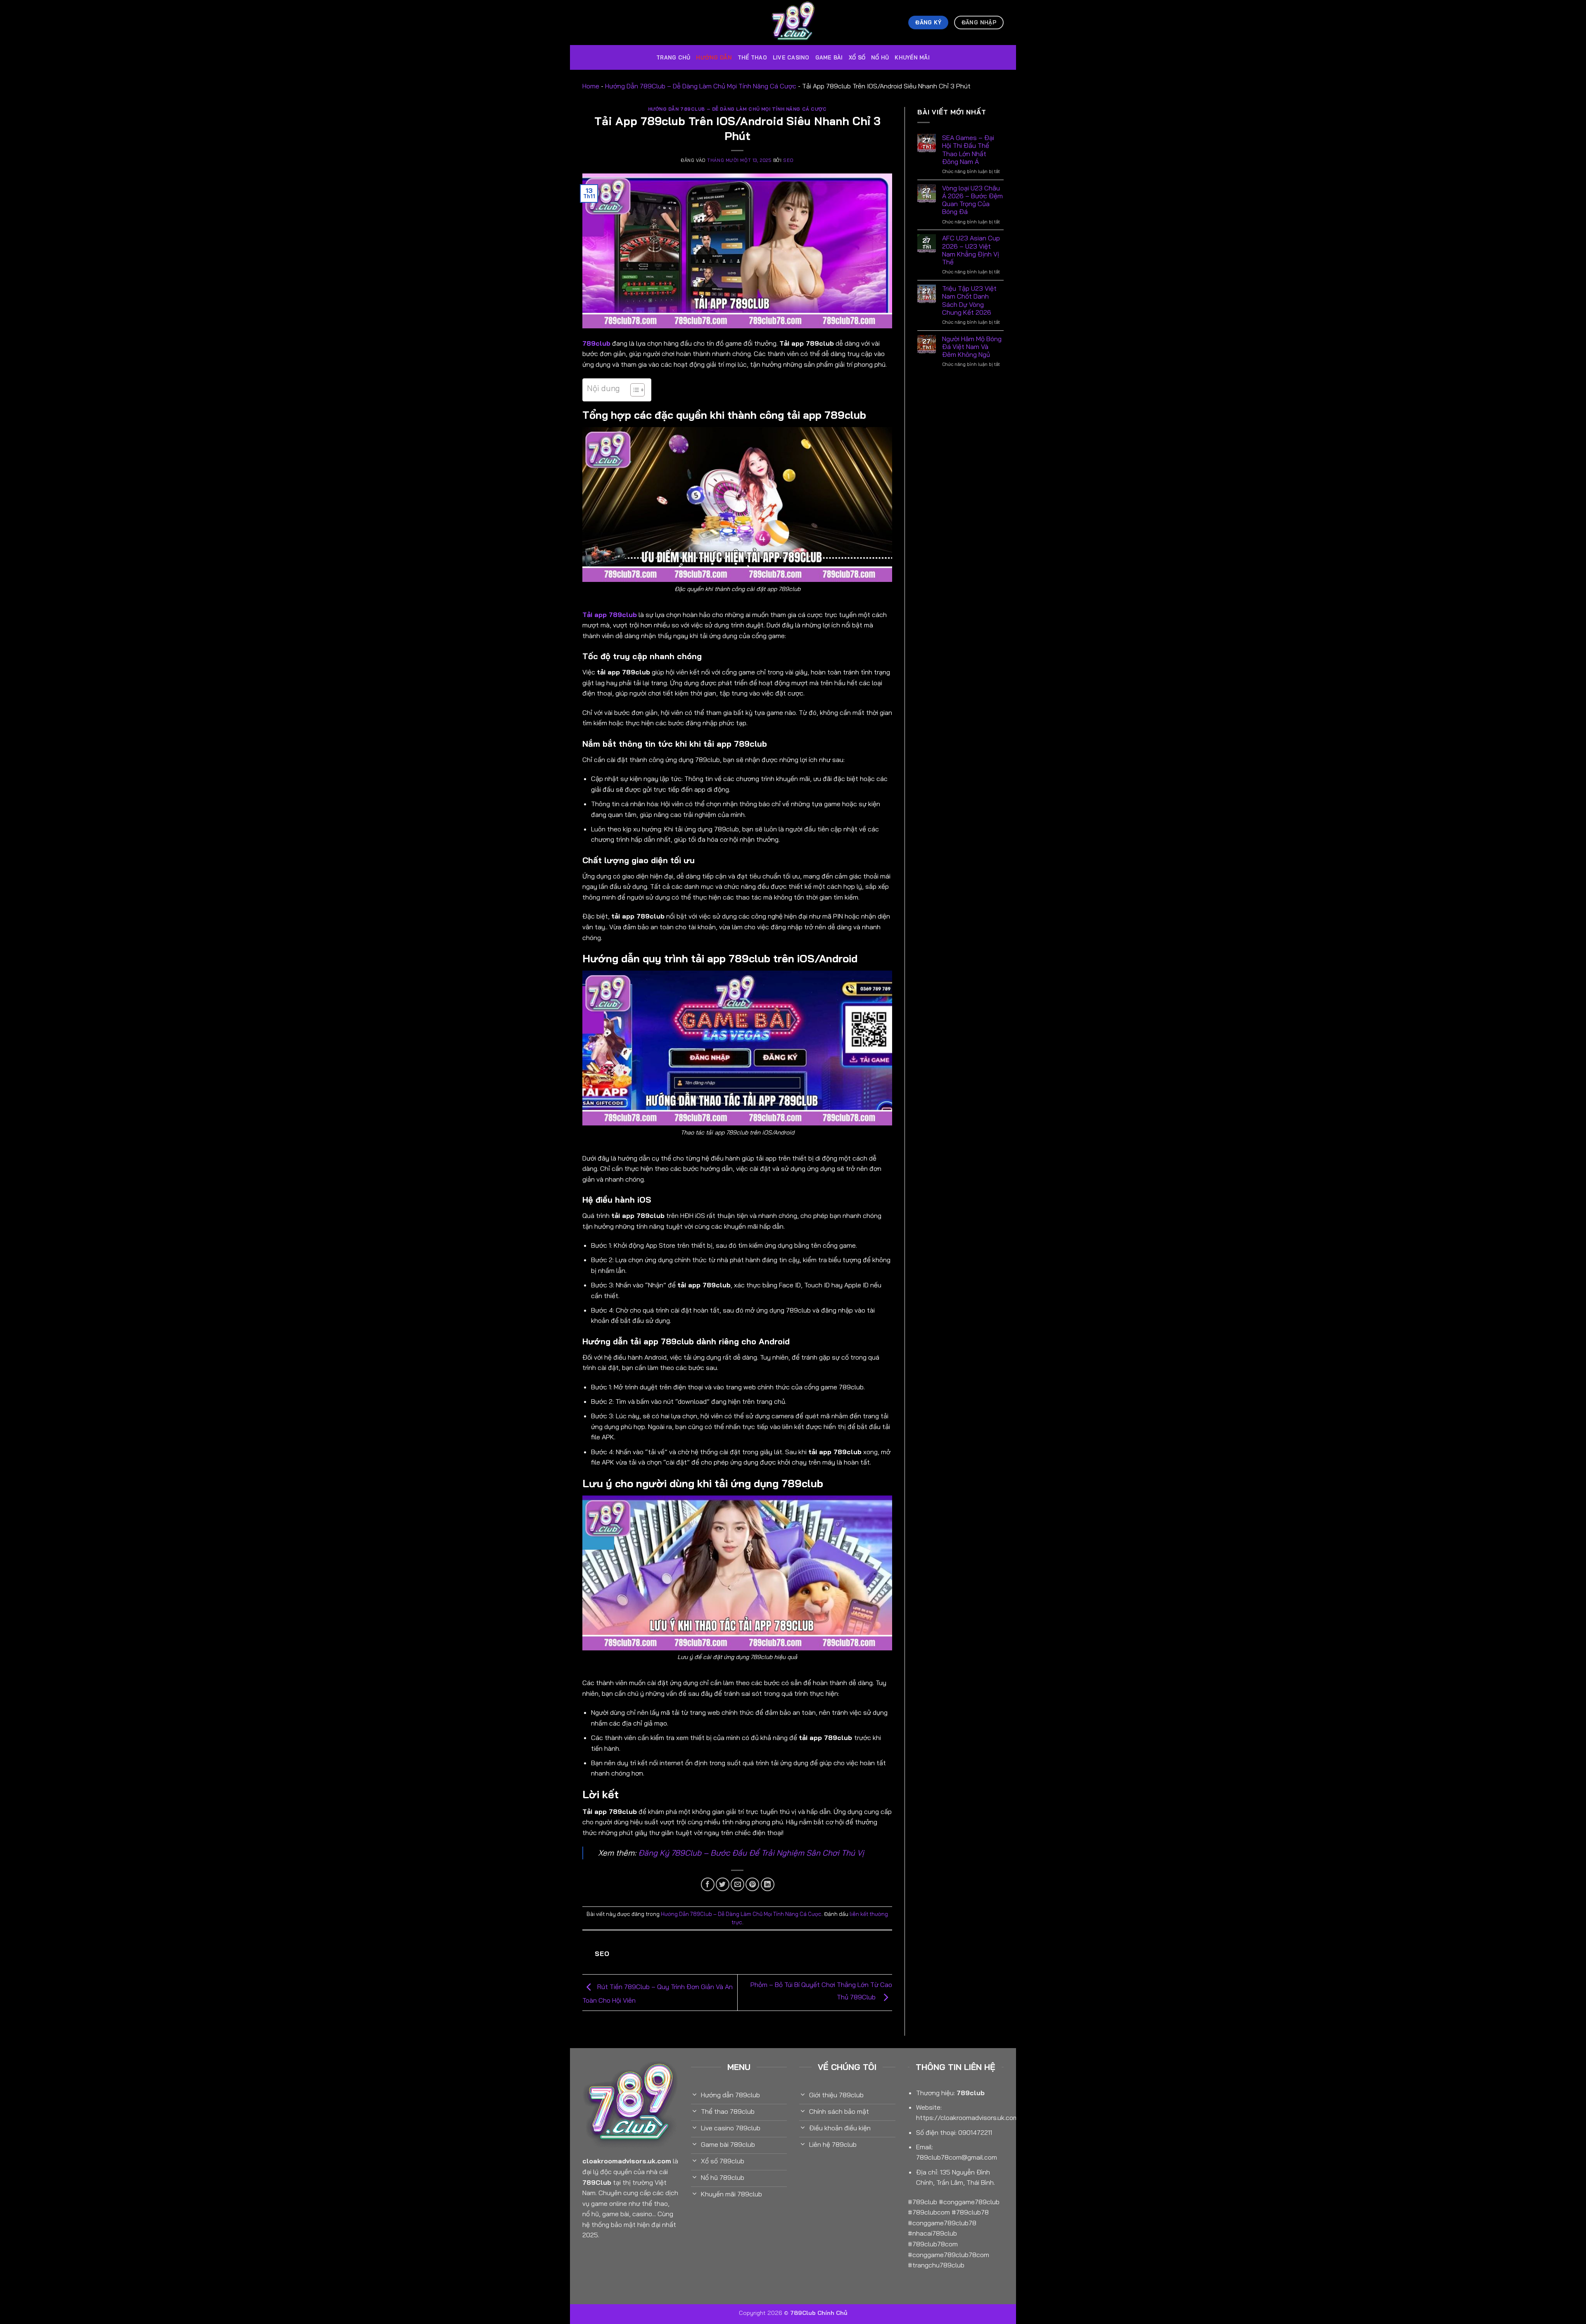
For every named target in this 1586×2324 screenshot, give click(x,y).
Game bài (829, 57)
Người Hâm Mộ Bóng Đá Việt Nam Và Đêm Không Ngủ (972, 347)
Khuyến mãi (912, 57)
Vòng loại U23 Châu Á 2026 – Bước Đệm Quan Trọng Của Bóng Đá (972, 200)
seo (788, 160)
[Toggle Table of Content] (633, 390)
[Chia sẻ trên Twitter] (723, 1884)
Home (591, 86)
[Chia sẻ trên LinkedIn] (768, 1884)
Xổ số (857, 57)
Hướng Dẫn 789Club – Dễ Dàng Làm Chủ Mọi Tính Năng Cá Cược (701, 86)
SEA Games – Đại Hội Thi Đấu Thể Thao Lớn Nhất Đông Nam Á (968, 150)
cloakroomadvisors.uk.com (627, 2161)
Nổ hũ (880, 57)
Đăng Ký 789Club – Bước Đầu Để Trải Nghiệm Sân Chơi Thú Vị (751, 1853)
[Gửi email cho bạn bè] (737, 1884)
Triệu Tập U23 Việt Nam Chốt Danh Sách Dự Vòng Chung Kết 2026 (969, 300)
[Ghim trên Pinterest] (752, 1884)
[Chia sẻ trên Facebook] (708, 1884)
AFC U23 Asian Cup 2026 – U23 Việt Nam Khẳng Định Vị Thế (971, 250)
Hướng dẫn (714, 57)
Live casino (791, 57)
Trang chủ (673, 57)
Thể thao (752, 57)
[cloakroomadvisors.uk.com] (793, 23)
